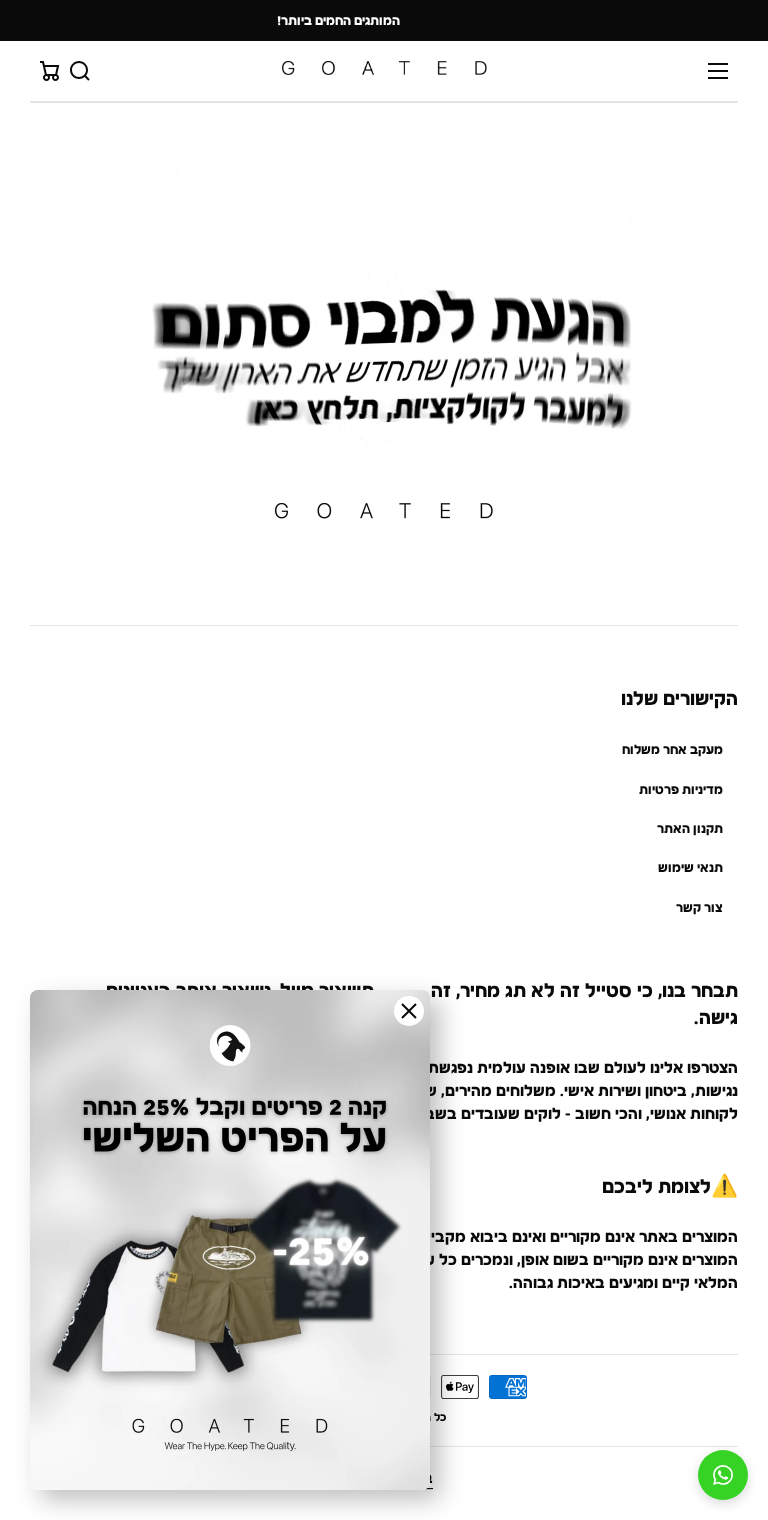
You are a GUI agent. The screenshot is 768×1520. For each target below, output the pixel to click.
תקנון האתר (690, 828)
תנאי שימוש (690, 867)
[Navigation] (718, 71)
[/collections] (384, 364)
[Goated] (384, 70)
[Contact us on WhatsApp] (723, 1475)
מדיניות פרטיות (681, 789)
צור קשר (699, 907)
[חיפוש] (80, 71)
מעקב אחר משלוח (672, 749)
